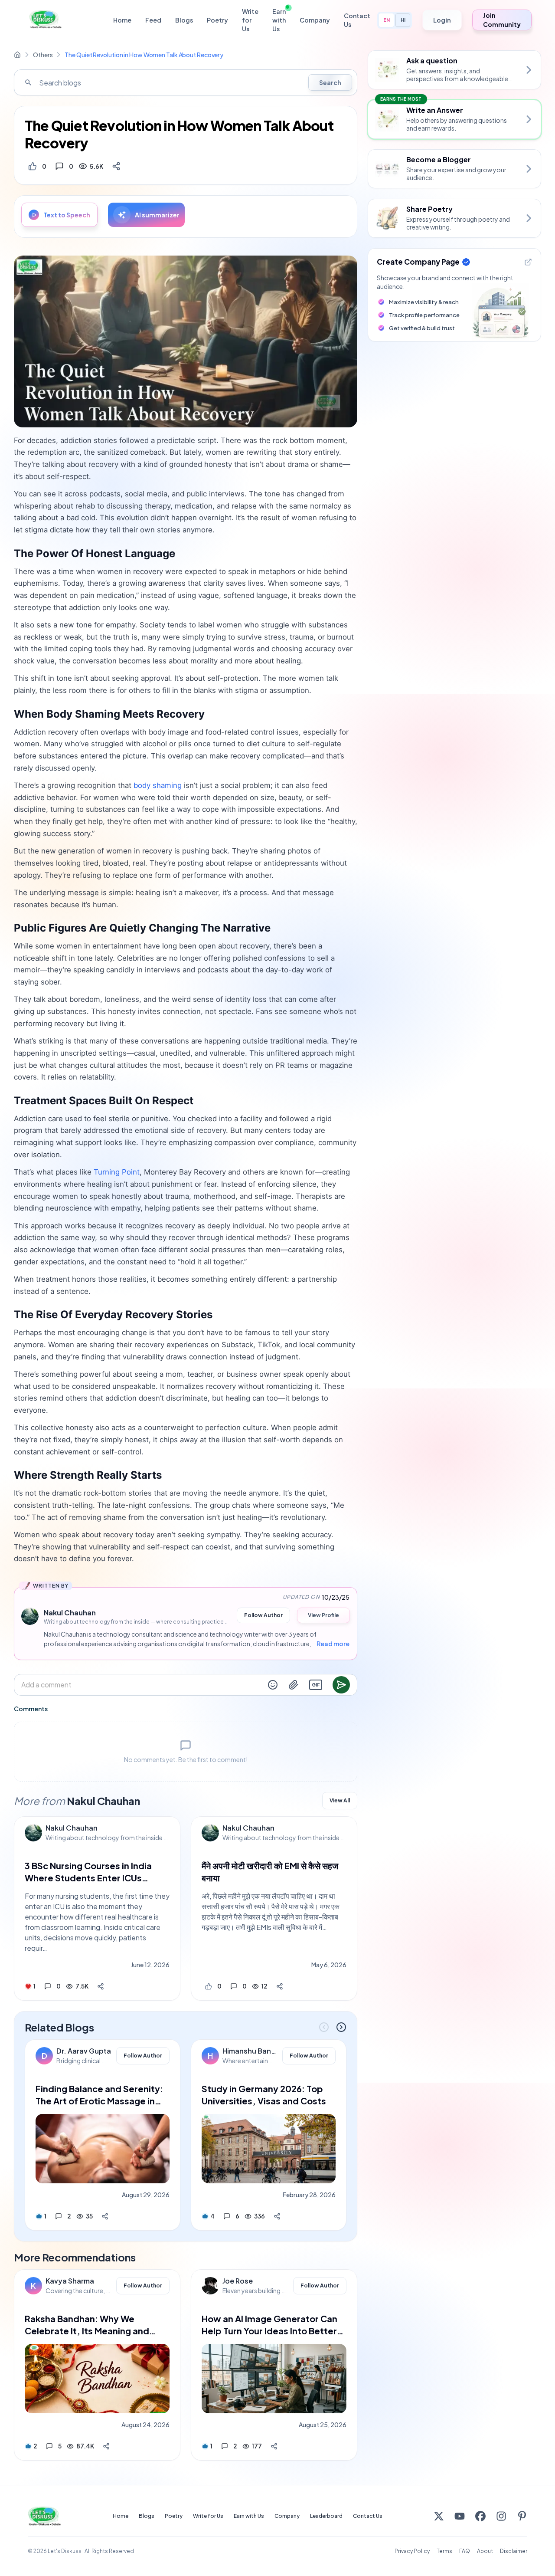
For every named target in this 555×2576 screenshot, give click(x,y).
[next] (341, 2027)
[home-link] (17, 55)
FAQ (465, 2551)
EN (387, 20)
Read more (333, 1644)
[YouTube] (460, 2516)
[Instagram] (501, 2516)
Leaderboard (326, 2516)
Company (315, 20)
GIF (316, 1685)
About (485, 2551)
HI (403, 20)
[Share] (116, 166)
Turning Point (117, 1172)
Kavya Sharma (70, 2281)
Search (330, 82)
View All (340, 1800)
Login (442, 20)
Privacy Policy (412, 2551)
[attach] (294, 1685)
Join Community (502, 20)
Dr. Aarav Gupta (84, 2051)
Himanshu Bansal (250, 2051)
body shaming (158, 785)
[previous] (324, 2027)
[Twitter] (439, 2516)
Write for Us (250, 20)
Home (122, 20)
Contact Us (357, 20)
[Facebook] (480, 2516)
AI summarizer (157, 215)
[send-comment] (341, 1685)
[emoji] (273, 1685)
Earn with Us (279, 20)
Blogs (184, 20)
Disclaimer (514, 2551)
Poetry (217, 20)
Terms (444, 2551)
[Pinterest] (522, 2516)
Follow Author (263, 1615)
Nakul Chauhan (72, 1828)
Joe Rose (238, 2281)
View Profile (323, 1615)
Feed (153, 20)
